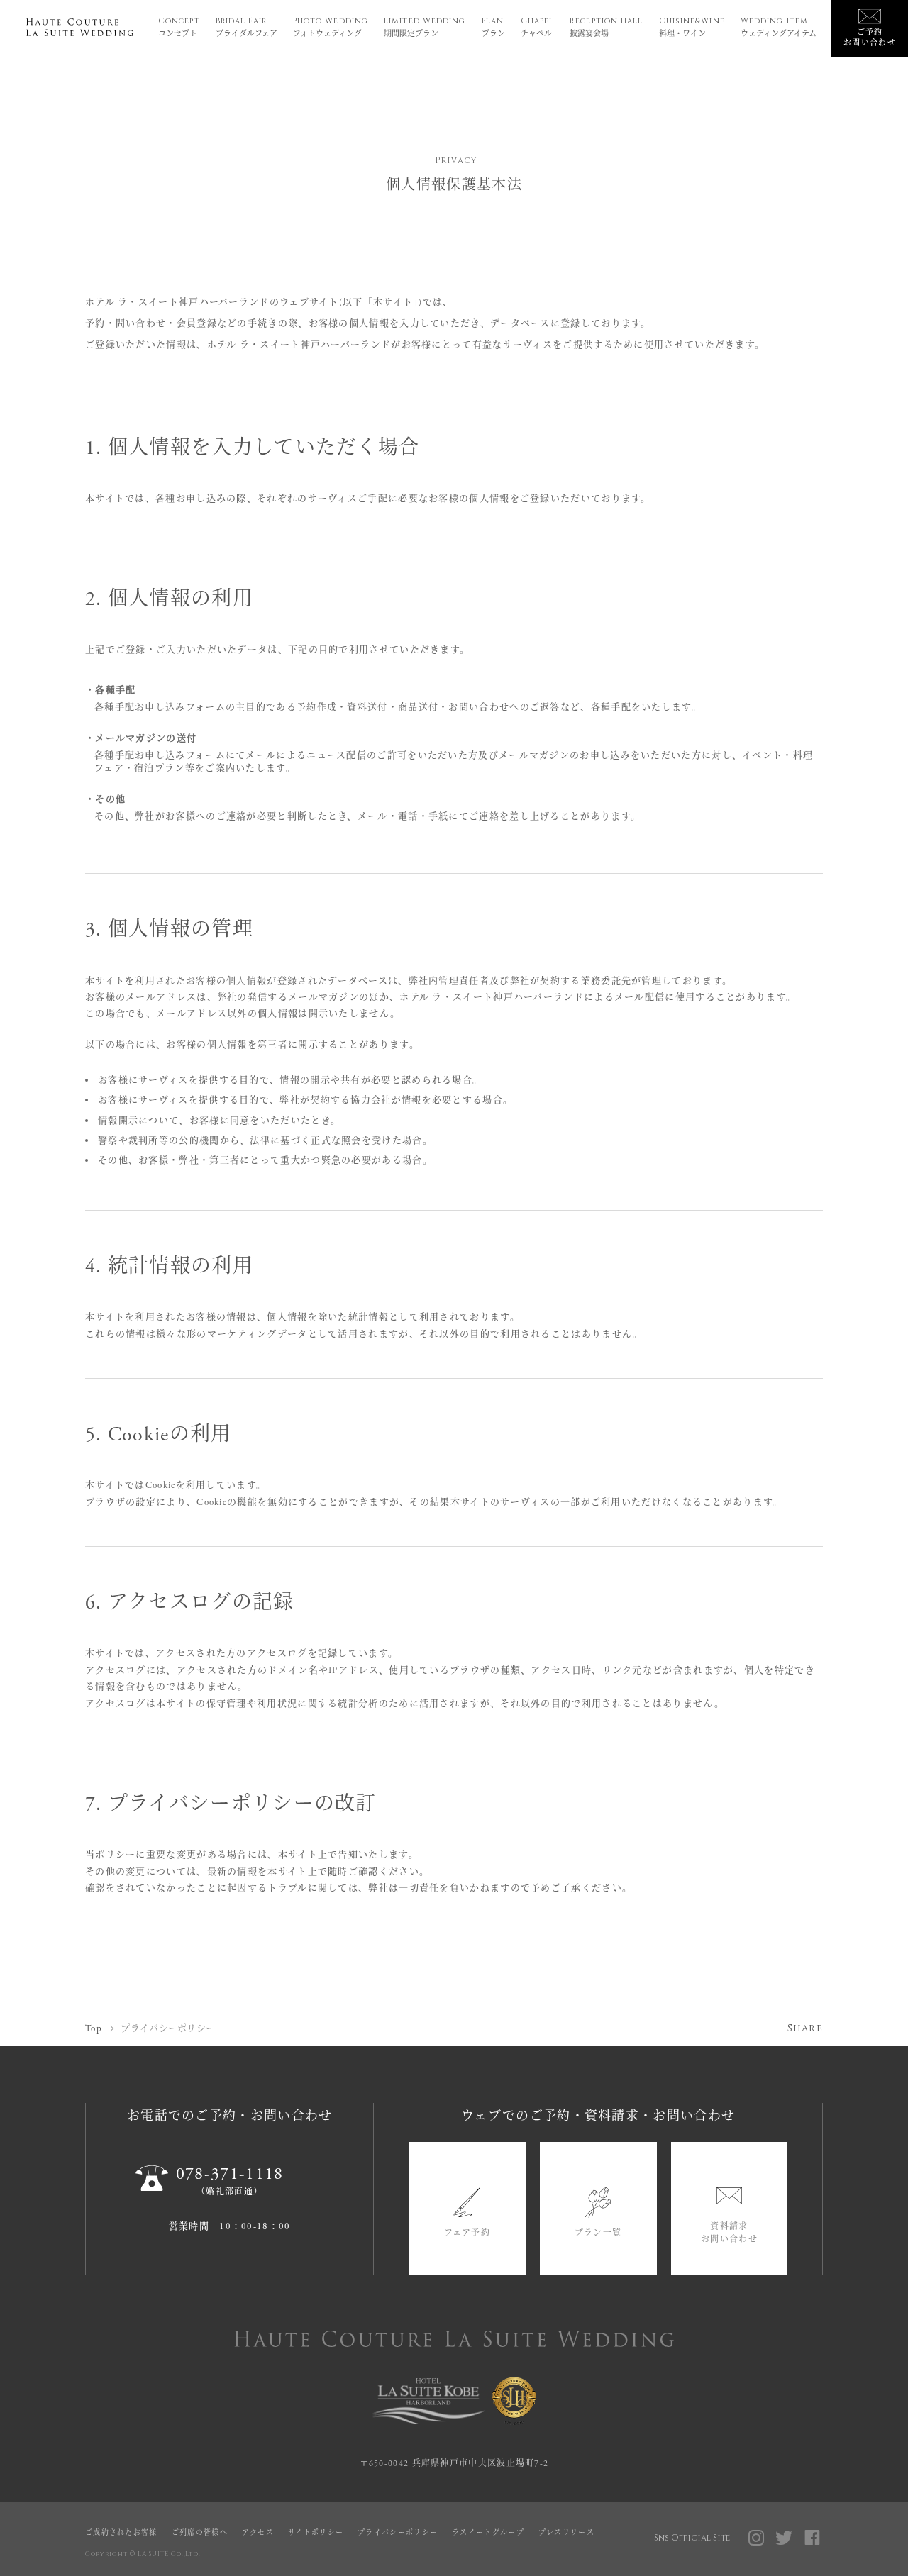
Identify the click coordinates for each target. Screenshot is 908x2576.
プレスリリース (566, 2533)
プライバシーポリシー (398, 2533)
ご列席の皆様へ (200, 2533)
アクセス (258, 2533)
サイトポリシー (316, 2533)
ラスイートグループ (488, 2533)
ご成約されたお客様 (121, 2533)
